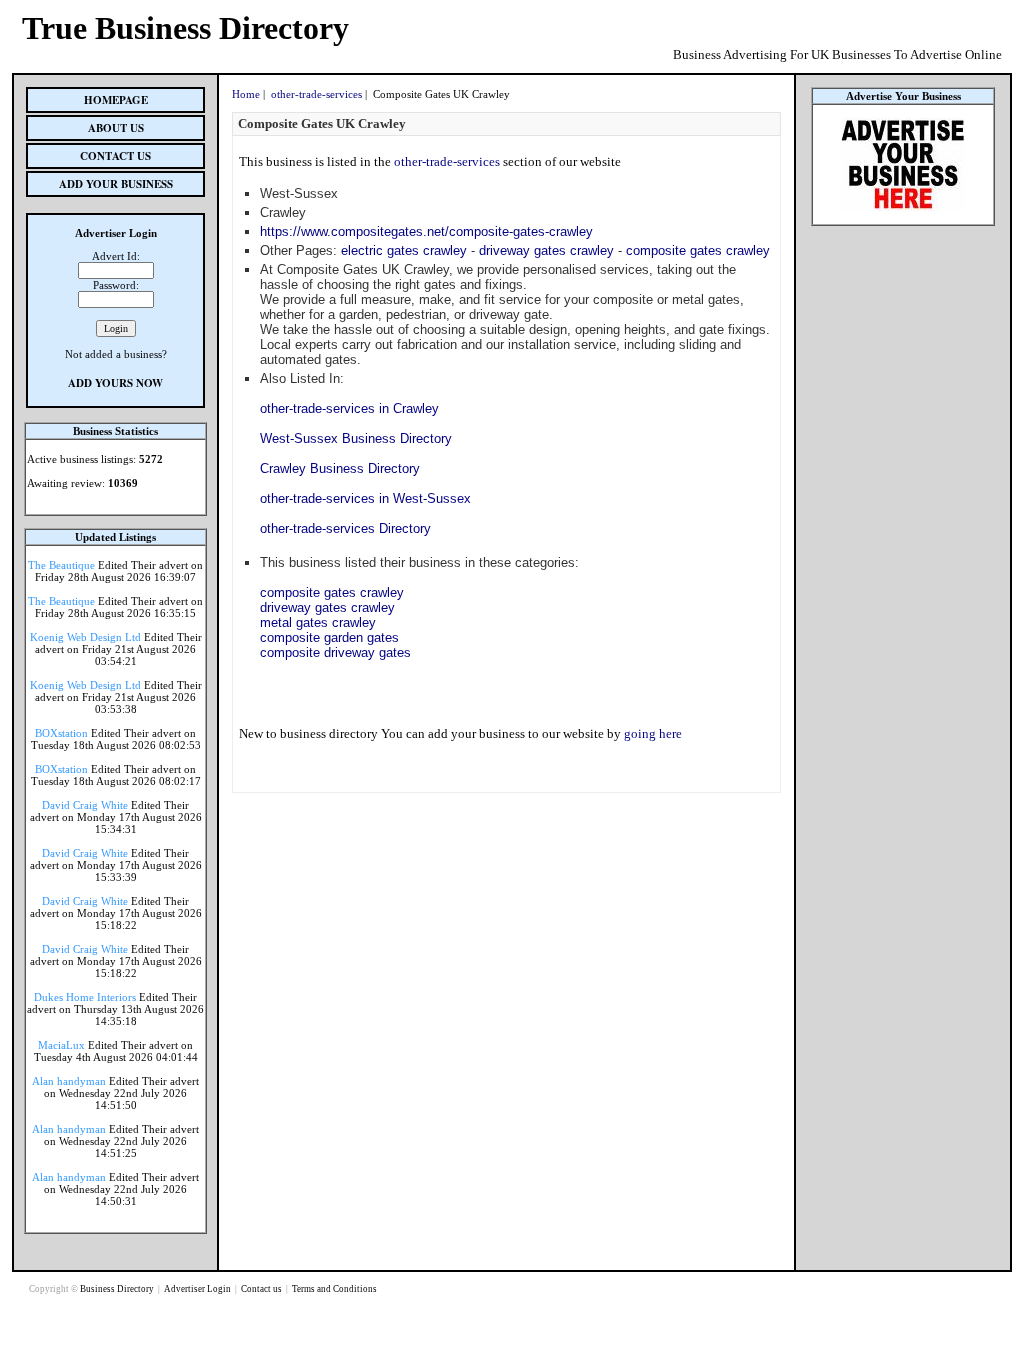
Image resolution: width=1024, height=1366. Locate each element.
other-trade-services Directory (345, 528)
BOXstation (61, 733)
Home (246, 94)
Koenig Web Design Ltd (85, 637)
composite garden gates (329, 637)
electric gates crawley (404, 250)
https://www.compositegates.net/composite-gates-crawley (426, 231)
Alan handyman (69, 1081)
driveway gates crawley (546, 250)
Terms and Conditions (334, 1289)
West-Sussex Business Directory (356, 438)
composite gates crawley (698, 250)
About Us (116, 128)
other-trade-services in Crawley (349, 408)
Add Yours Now (115, 383)
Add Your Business (116, 184)
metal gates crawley (318, 622)
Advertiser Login (198, 1289)
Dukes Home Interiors (85, 997)
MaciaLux (61, 1045)
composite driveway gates (335, 652)
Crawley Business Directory (340, 468)
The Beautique (61, 565)
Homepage (116, 100)
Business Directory (118, 1289)
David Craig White (85, 805)
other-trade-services (316, 94)
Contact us (262, 1289)
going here (653, 733)
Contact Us (115, 156)
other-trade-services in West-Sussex (365, 498)
